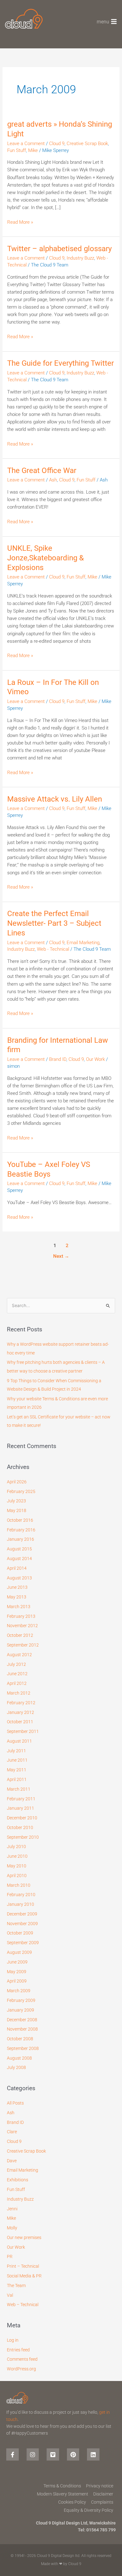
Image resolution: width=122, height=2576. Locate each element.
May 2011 (17, 1770)
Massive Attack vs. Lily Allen (55, 799)
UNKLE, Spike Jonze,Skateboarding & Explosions (46, 558)
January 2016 (20, 1539)
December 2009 (22, 1914)
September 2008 (23, 2048)
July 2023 (16, 1501)
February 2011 (21, 1799)
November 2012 (22, 1626)
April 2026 (17, 1482)
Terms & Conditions (62, 2486)
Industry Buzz (80, 258)
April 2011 (17, 1779)
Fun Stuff (17, 150)
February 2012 (21, 1703)
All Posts (15, 2103)
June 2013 (17, 1587)
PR (10, 2256)
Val (10, 2295)
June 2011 (17, 1760)
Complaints (102, 2502)
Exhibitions (18, 2180)
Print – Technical (23, 2266)
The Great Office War (42, 471)
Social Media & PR (24, 2276)
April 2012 (17, 1683)
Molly (12, 2228)
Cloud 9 (57, 144)
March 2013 (19, 1607)
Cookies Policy (72, 2502)
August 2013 (19, 1578)
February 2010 (21, 1895)
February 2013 (21, 1616)
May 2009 (17, 1972)
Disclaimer (103, 2494)
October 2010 (20, 1827)
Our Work (95, 1059)
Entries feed (18, 2350)
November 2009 (22, 1924)
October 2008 (20, 2039)
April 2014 (17, 1568)
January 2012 (20, 1712)
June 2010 (17, 1856)
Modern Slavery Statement (63, 2494)
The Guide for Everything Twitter (61, 363)
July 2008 (16, 2067)
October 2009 (20, 1933)
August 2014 (19, 1559)
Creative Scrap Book (87, 144)
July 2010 (16, 1847)
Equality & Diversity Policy (89, 2510)
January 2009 (20, 2010)
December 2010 (22, 1818)
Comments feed (22, 2359)
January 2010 (20, 1904)
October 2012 (20, 1635)
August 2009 (19, 1952)
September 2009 (23, 1943)
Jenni (12, 2209)
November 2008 (22, 2029)
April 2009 (17, 1981)
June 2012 (17, 1674)
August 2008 (19, 2058)
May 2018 (17, 1510)
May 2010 (17, 1866)
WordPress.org (21, 2369)
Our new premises (24, 2237)
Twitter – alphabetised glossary (59, 249)
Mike (33, 150)
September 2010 (23, 1837)
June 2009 (17, 1962)
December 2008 (22, 2020)
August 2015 (19, 1549)
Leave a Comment (26, 144)
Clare (12, 2132)
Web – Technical (23, 2305)
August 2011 (19, 1741)
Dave (12, 2161)
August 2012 (19, 1655)
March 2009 (19, 1991)
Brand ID (58, 1059)
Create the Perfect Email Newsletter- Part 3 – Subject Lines (54, 923)
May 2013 (17, 1597)
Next (61, 1256)
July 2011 (16, 1751)
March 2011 (19, 1789)
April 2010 (17, 1876)
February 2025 (21, 1491)
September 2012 (23, 1645)
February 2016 (21, 1530)
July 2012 (16, 1664)
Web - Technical (53, 949)
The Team (16, 2286)
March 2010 (19, 1885)
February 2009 (21, 2000)
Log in (13, 2340)
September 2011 (23, 1731)
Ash (53, 480)
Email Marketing (83, 943)
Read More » (20, 222)
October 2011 (20, 1722)
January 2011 (20, 1808)
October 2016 (20, 1520)
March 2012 (19, 1693)
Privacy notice (100, 2486)
